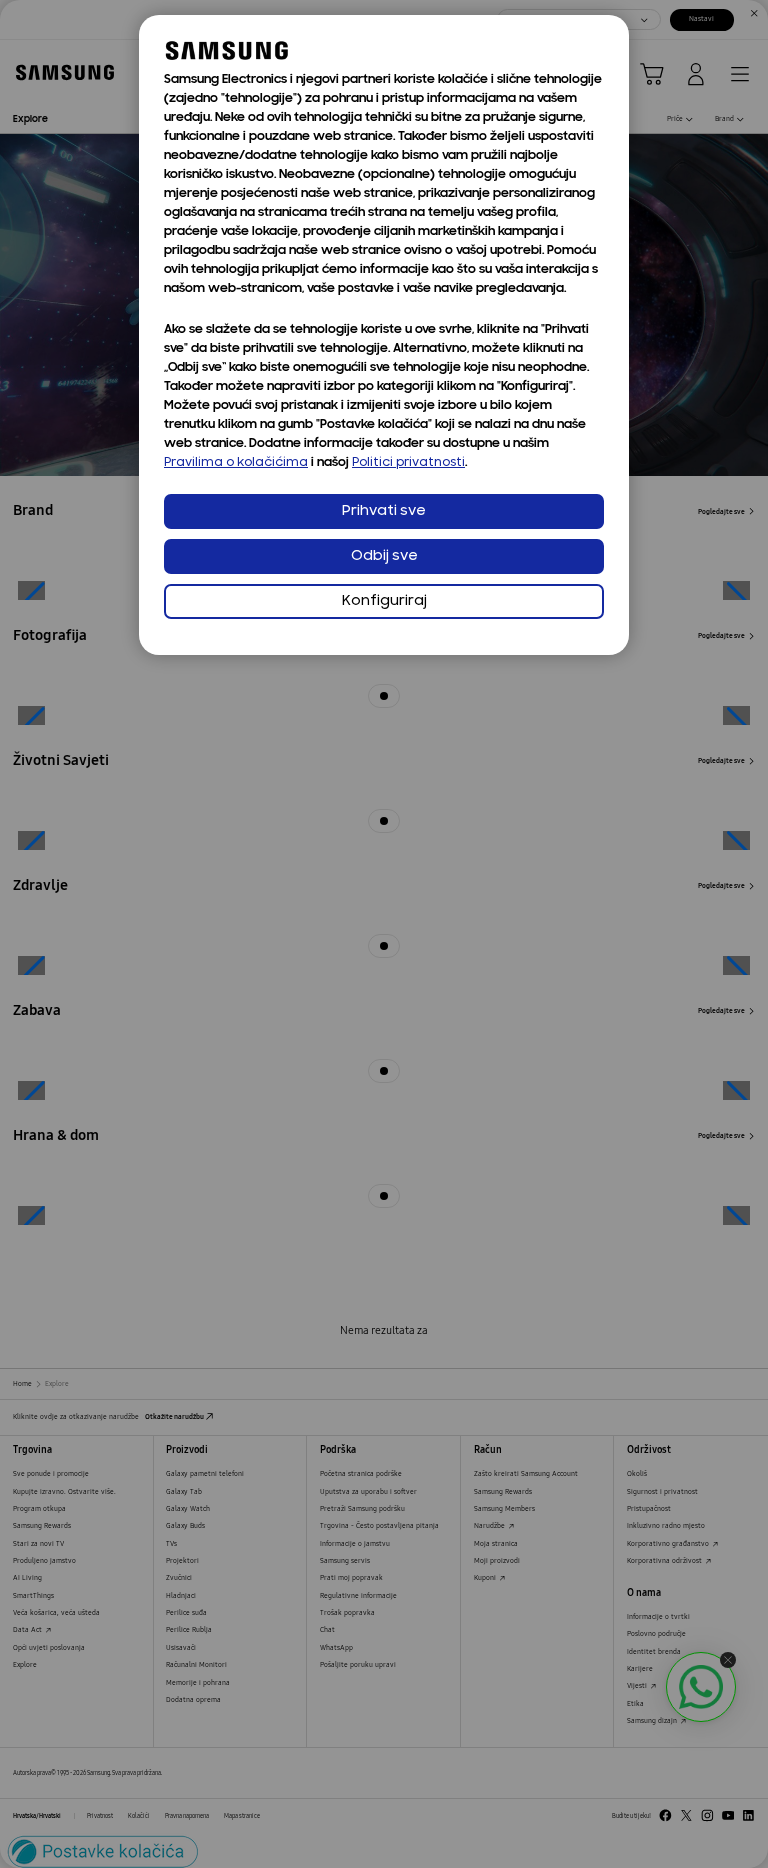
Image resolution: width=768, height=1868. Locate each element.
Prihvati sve (384, 511)
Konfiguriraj (384, 601)
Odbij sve (384, 556)
